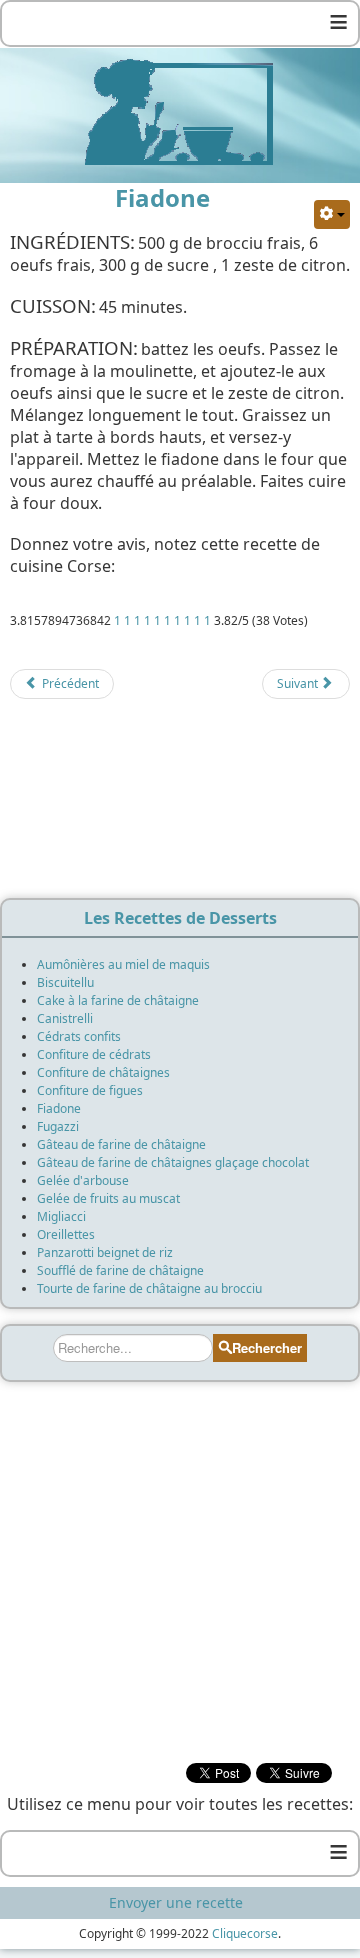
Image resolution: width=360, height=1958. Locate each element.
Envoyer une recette (176, 1902)
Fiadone (59, 1108)
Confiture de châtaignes (103, 1072)
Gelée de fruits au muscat (108, 1198)
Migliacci (61, 1216)
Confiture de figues (90, 1090)
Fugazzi (58, 1126)
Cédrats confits (79, 1036)
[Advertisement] (180, 805)
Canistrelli (65, 1018)
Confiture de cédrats (94, 1054)
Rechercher (267, 1347)
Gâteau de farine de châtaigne (121, 1144)
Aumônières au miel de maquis (123, 964)
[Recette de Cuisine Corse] (180, 111)
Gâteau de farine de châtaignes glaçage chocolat (173, 1162)
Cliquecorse (245, 1933)
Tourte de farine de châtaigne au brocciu (149, 1288)
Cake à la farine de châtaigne (118, 1000)
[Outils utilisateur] (332, 214)
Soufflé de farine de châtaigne (120, 1270)
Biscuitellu (65, 982)
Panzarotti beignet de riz (105, 1252)
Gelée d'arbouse (83, 1180)
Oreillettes (66, 1234)
